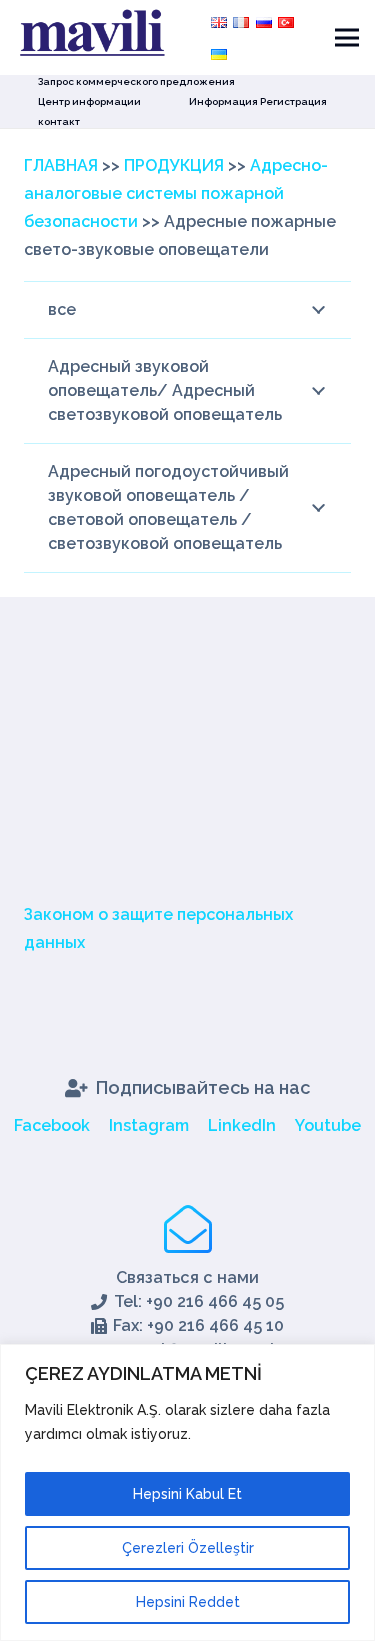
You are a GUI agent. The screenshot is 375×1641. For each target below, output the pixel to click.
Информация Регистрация (258, 101)
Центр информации (89, 101)
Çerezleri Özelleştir (188, 1548)
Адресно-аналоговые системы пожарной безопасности (176, 193)
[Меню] (347, 38)
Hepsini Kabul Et (187, 1494)
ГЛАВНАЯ (61, 165)
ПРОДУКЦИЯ (174, 165)
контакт (59, 121)
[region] (187, 1492)
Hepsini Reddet (188, 1602)
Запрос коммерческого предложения (136, 81)
